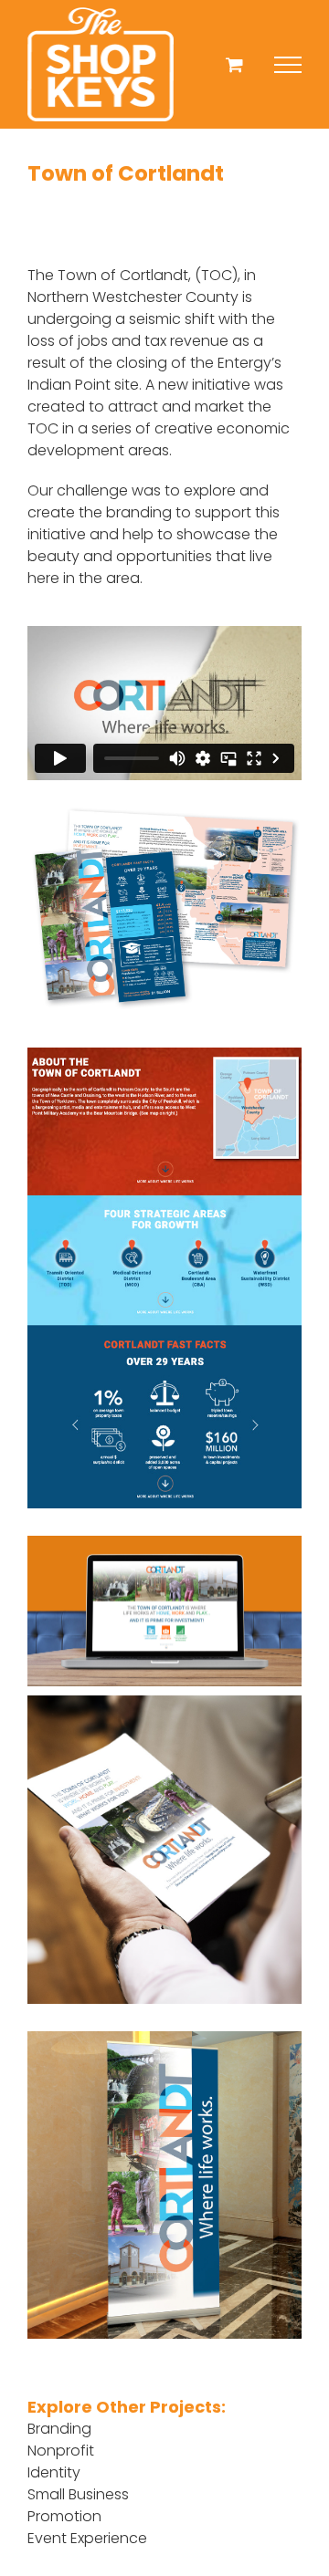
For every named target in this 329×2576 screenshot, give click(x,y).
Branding (59, 2429)
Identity (54, 2472)
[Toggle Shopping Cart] (234, 64)
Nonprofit (61, 2451)
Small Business (78, 2494)
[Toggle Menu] (288, 65)
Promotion (64, 2516)
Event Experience (87, 2538)
